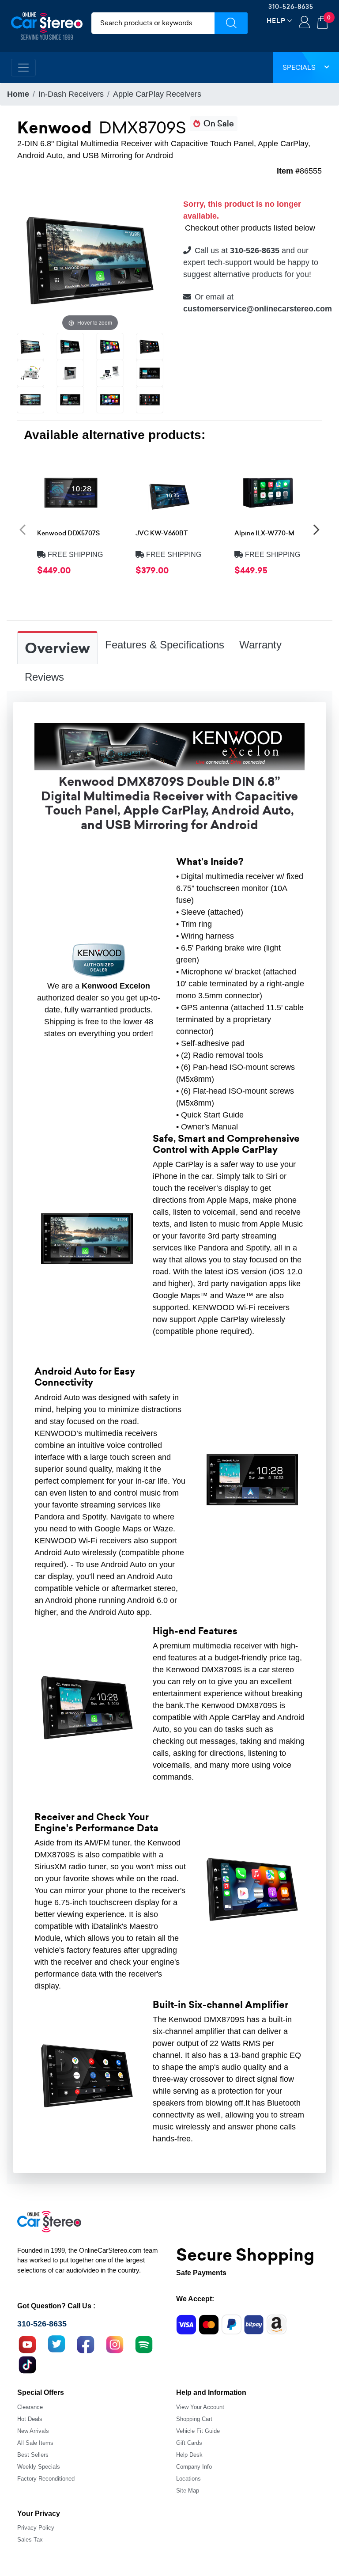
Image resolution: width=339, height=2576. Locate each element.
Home (18, 94)
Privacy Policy (36, 2528)
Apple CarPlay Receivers (157, 94)
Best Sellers (33, 2455)
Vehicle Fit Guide (198, 2431)
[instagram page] (115, 2344)
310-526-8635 (291, 7)
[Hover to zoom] (90, 260)
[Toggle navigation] (23, 68)
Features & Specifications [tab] (165, 645)
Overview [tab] (57, 648)
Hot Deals (30, 2419)
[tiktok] (27, 2364)
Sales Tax (30, 2540)
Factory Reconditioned (46, 2479)
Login (304, 23)
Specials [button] (299, 67)
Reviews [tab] (44, 677)
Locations (188, 2479)
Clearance (30, 2407)
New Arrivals (33, 2431)
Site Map (188, 2491)
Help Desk (189, 2455)
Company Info (194, 2467)
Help (276, 21)
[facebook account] (86, 2344)
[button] (23, 529)
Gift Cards (189, 2443)
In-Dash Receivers (71, 94)
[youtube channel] (27, 2344)
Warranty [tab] (260, 645)
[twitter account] (56, 2344)
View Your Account (200, 2407)
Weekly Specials (39, 2467)
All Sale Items (35, 2443)
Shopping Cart (194, 2419)
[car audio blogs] (144, 2344)
